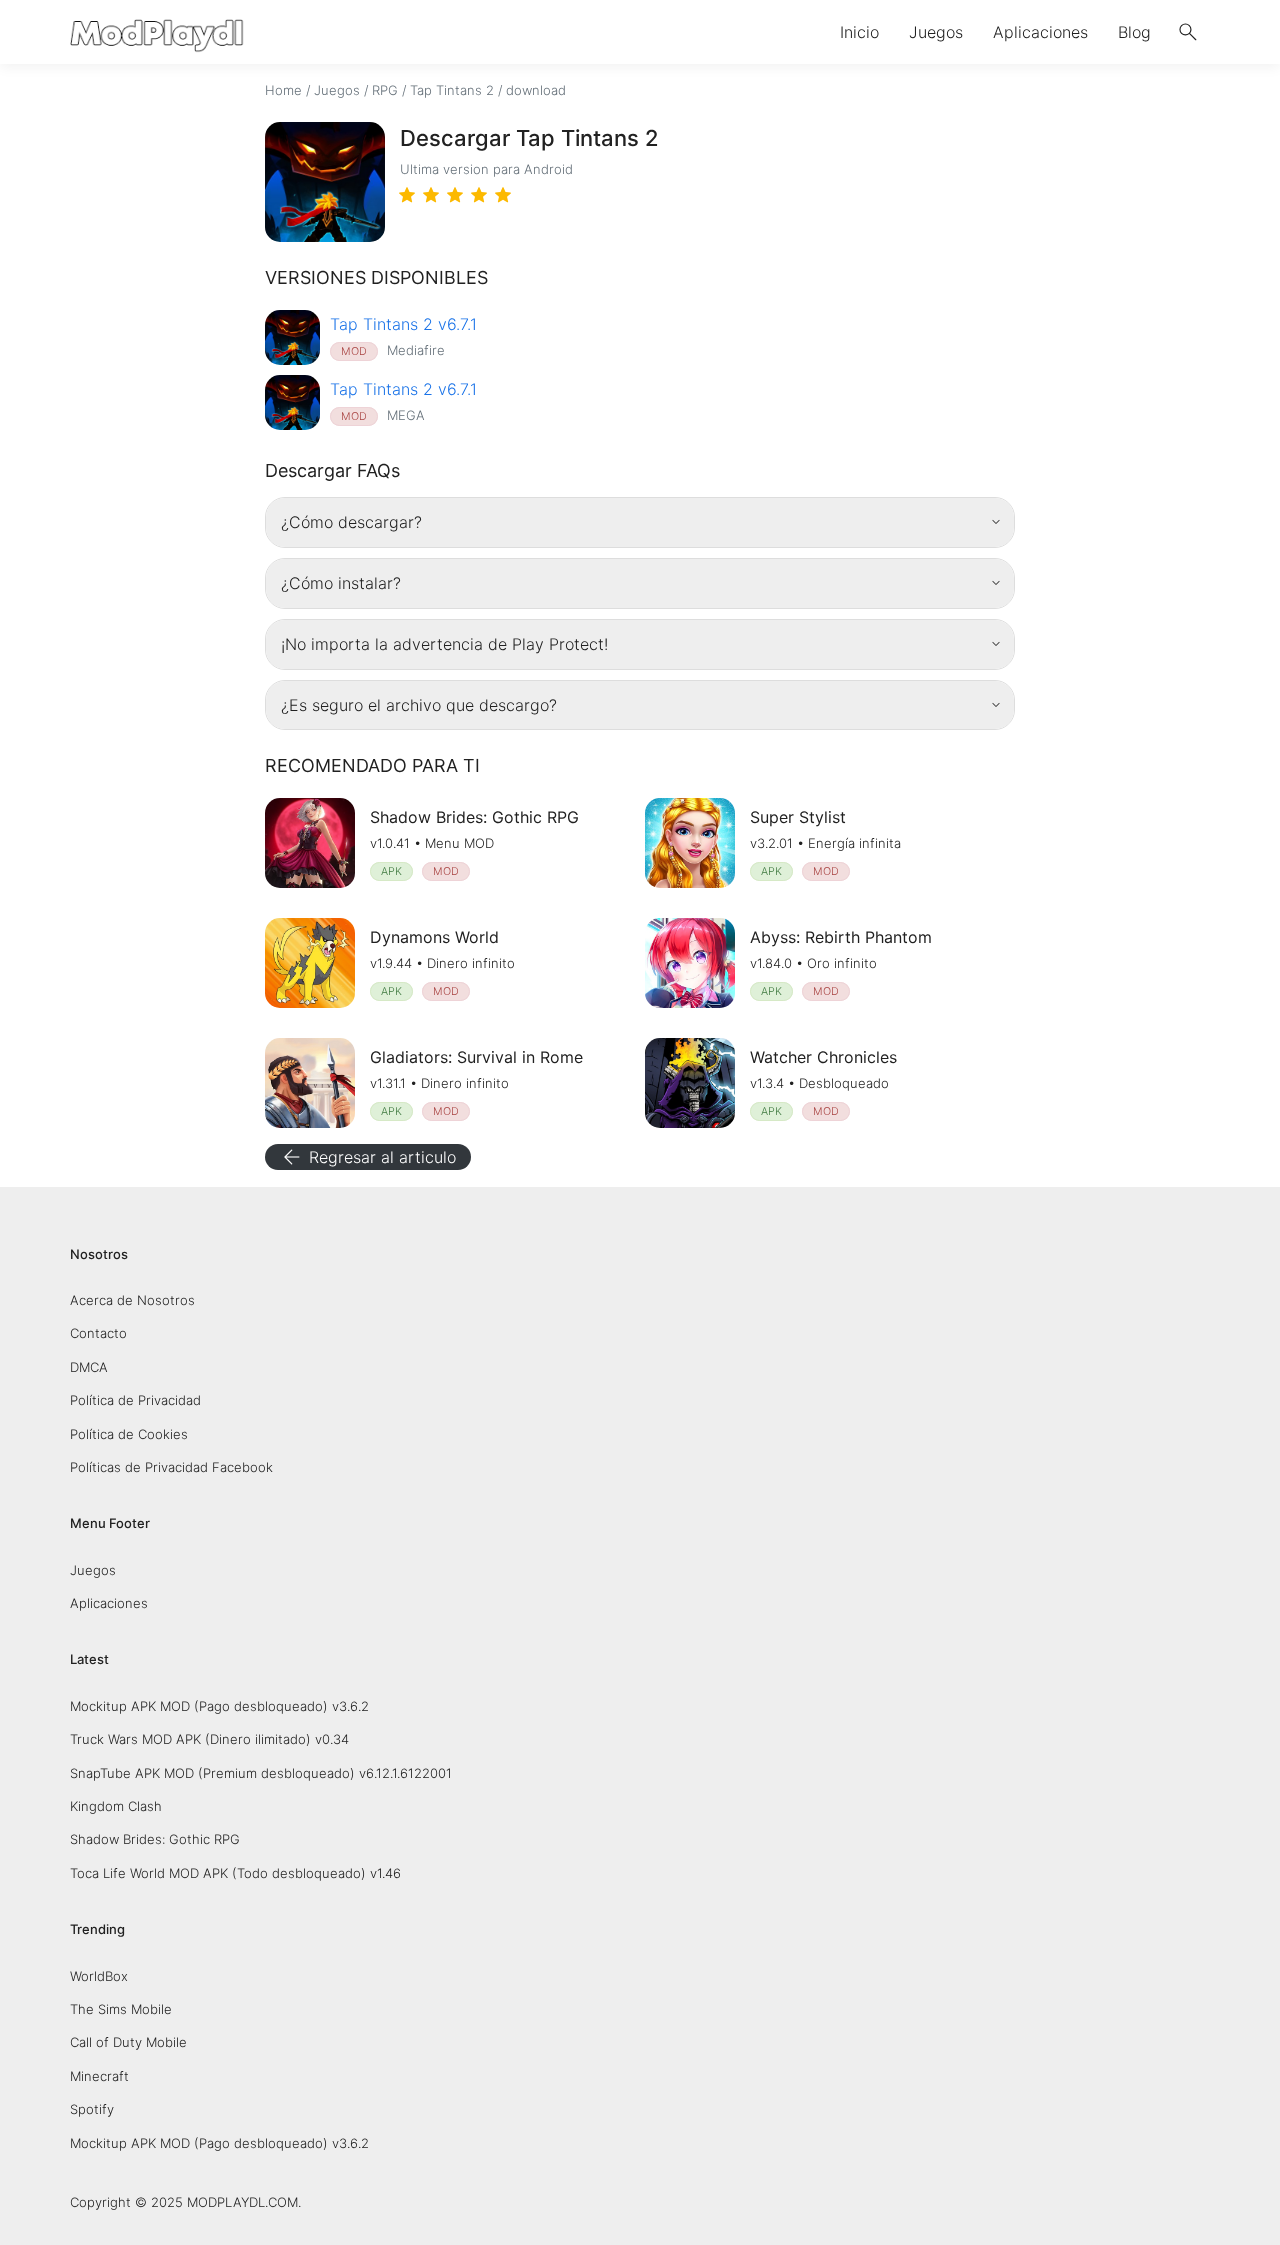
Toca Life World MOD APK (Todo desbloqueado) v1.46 (235, 1873)
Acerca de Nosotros (132, 1300)
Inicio (859, 32)
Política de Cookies (129, 1434)
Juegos (936, 32)
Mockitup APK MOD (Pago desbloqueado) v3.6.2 (219, 1706)
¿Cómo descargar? (351, 522)
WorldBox (99, 1976)
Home (283, 90)
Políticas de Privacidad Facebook (171, 1467)
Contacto (98, 1333)
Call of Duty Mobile (128, 2042)
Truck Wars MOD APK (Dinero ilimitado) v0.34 (209, 1739)
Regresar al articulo (368, 1157)
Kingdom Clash (116, 1806)
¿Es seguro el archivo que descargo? (419, 705)
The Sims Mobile (121, 2009)
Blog (1134, 32)
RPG (385, 90)
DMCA (89, 1367)
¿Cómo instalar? (341, 583)
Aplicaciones (1040, 32)
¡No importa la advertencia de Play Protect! (444, 644)
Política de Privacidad (135, 1400)
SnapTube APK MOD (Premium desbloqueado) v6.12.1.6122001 (261, 1773)
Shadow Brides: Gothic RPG (155, 1839)
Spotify (92, 2109)
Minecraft (99, 2076)
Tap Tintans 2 (452, 90)
